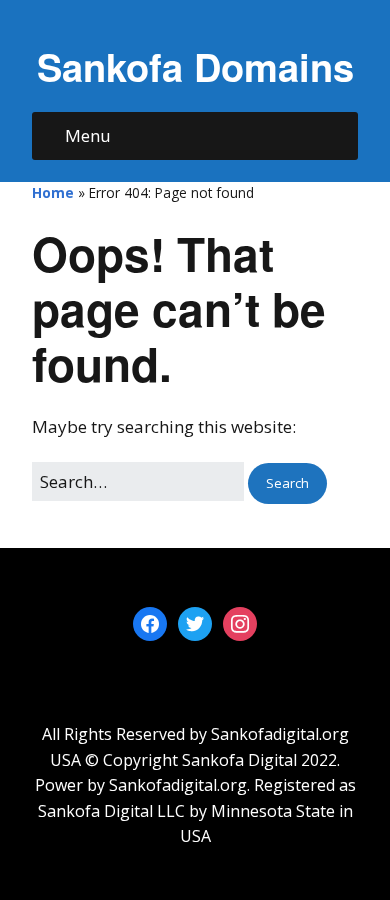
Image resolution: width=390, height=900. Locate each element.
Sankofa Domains (195, 66)
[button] (287, 483)
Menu (88, 135)
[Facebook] (150, 623)
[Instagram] (240, 623)
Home (53, 192)
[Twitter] (195, 623)
